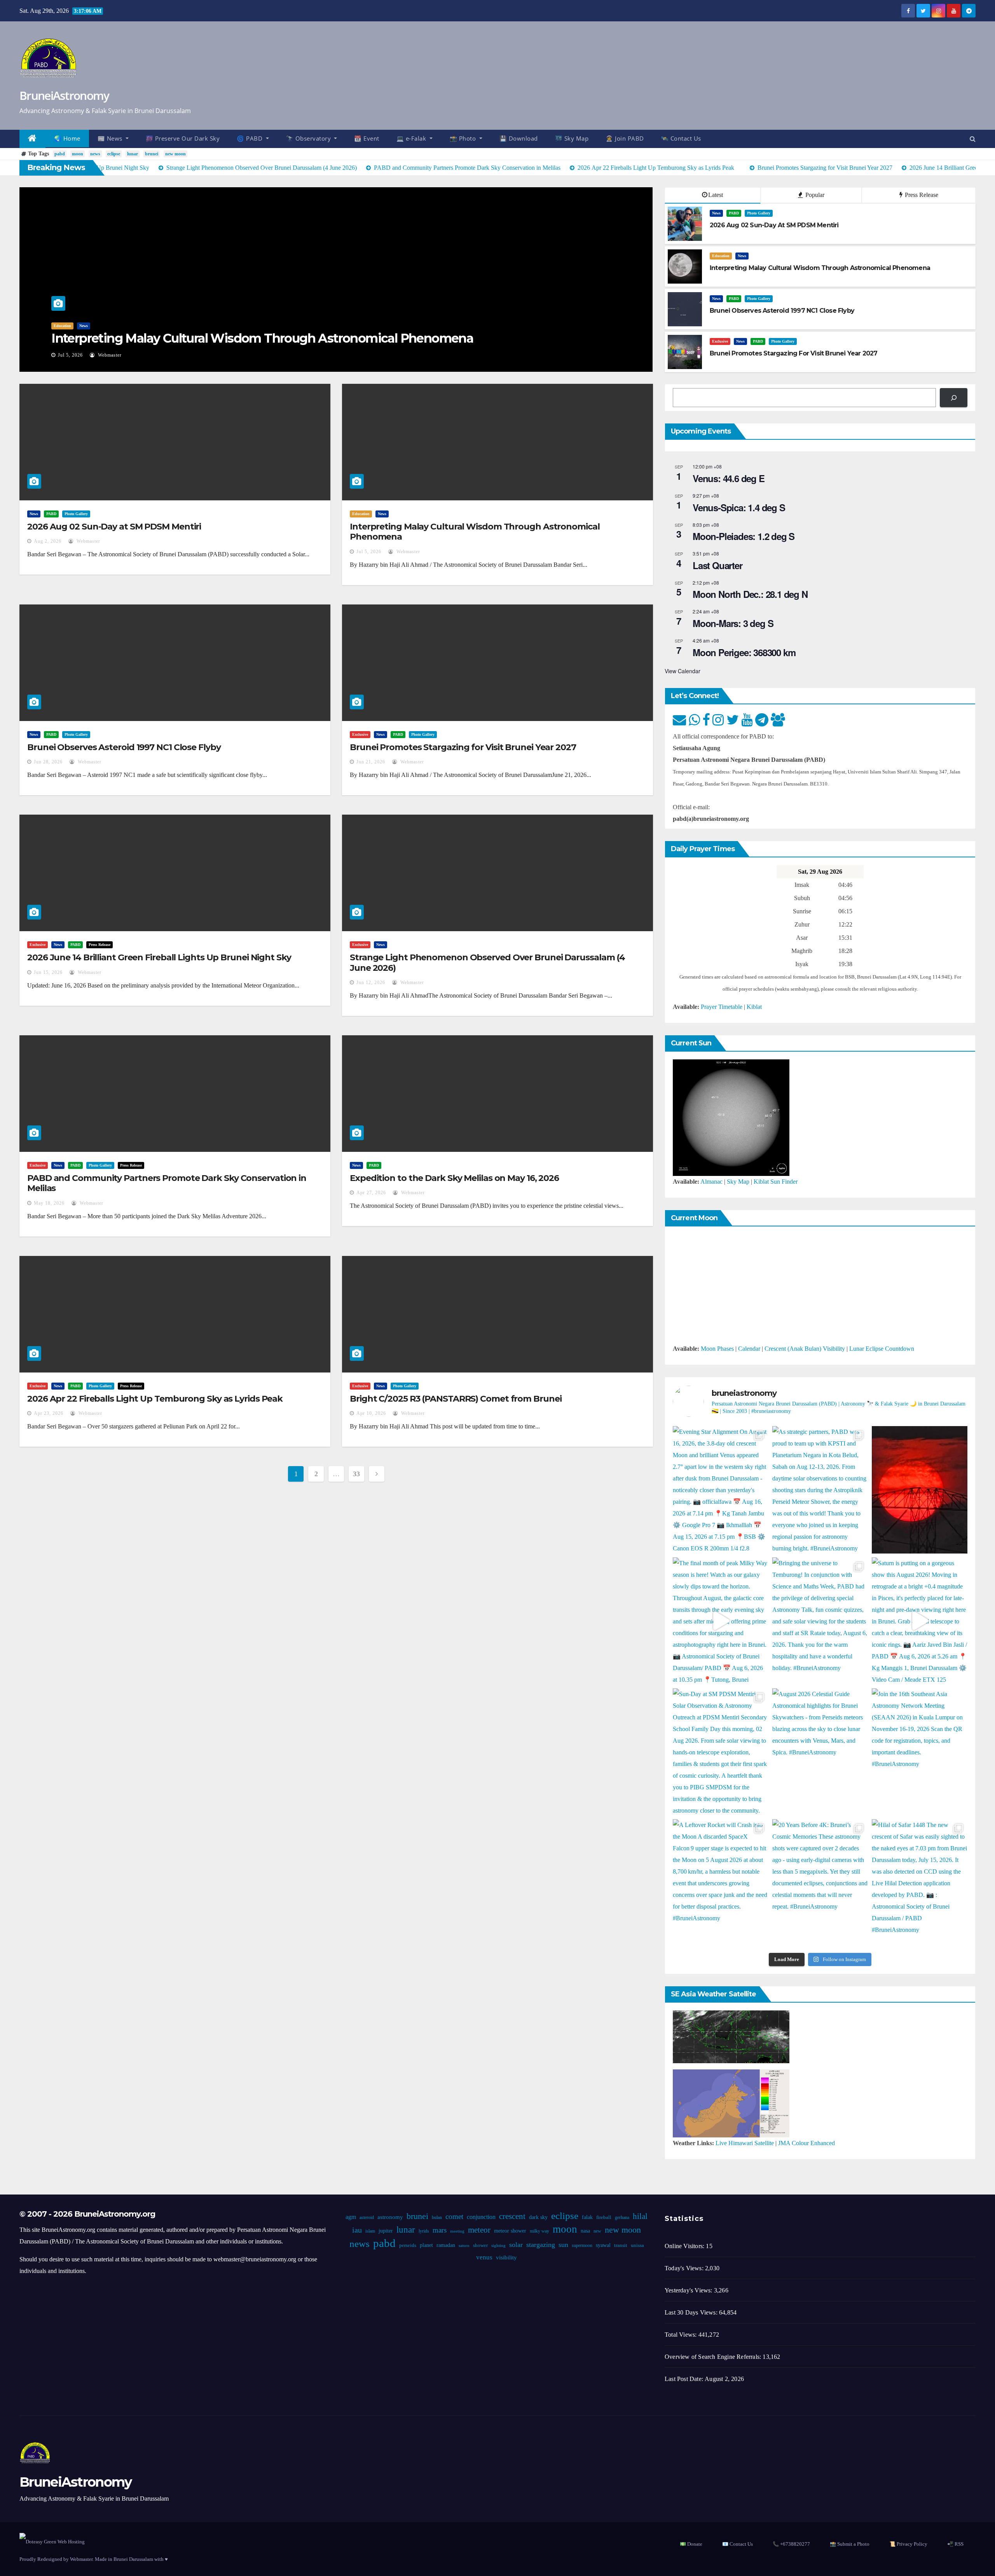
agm (351, 2217)
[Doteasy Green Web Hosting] (52, 2541)
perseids (408, 2245)
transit (621, 2245)
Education (62, 326)
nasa (585, 2231)
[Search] (954, 398)
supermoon (582, 2245)
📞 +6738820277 (791, 2544)
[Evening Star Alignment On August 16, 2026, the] (721, 1490)
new (597, 2231)
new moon (175, 154)
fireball (604, 2217)
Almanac (711, 1182)
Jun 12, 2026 (371, 982)
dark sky (538, 2217)
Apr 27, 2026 (371, 1193)
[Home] (32, 139)
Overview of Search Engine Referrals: (714, 2357)
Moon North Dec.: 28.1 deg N (750, 594)
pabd (60, 154)
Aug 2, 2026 (48, 541)
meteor (479, 2230)
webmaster (109, 355)
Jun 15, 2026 (48, 972)
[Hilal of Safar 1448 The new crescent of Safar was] (920, 1883)
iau (357, 2230)
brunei (152, 154)
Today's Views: (685, 2268)
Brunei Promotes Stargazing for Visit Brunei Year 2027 (463, 747)
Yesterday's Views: (689, 2290)
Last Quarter (717, 565)
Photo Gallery (759, 213)
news (95, 154)
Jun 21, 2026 (371, 762)
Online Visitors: (685, 2246)
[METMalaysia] (731, 2103)
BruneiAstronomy (64, 95)
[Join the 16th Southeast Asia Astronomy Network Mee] (920, 1752)
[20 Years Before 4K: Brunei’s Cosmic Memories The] (820, 1883)
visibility (506, 2257)
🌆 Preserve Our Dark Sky (183, 138)
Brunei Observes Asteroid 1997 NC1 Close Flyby (124, 747)
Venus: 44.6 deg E (729, 478)
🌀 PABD (250, 138)
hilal (640, 2216)
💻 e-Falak (412, 138)
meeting (457, 2231)
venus (484, 2257)
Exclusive (720, 341)
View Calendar (683, 671)
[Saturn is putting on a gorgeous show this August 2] (920, 1621)
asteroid (367, 2217)
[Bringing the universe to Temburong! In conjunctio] (820, 1621)
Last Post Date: (685, 2379)
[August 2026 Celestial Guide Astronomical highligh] (820, 1752)
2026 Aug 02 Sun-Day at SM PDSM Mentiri (114, 527)
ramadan (446, 2245)
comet (454, 2216)
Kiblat (754, 1007)
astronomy (390, 2217)
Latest (716, 195)
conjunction (481, 2217)
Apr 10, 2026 (371, 1413)
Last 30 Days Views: (692, 2312)
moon (78, 154)
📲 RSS (955, 2544)
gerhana (622, 2217)
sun (563, 2245)
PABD (734, 213)
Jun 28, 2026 (48, 762)
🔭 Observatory (309, 138)
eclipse (114, 154)
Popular (814, 195)
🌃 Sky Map (572, 138)
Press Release (921, 195)
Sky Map (738, 1182)
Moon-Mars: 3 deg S (733, 623)
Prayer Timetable (722, 1007)
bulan (437, 2217)
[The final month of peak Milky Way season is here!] (721, 1621)
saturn (464, 2246)
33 (356, 1474)
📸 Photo (464, 138)
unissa (637, 2245)
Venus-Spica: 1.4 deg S (739, 507)
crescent (512, 2216)
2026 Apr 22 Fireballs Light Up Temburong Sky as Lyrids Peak (155, 1399)
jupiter (386, 2231)
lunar (133, 154)
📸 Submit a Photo (850, 2544)
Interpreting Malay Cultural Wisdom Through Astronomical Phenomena (262, 338)
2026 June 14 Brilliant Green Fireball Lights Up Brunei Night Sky (159, 957)
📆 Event (367, 138)
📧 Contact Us (738, 2544)
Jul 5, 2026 (70, 355)
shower (480, 2245)
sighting (498, 2246)
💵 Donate (691, 2544)
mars (440, 2230)
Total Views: (682, 2335)
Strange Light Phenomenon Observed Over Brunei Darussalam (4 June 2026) (487, 962)
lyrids (424, 2231)
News (84, 326)
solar (516, 2245)
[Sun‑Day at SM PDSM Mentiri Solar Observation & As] (721, 1752)
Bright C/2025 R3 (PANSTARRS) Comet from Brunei (456, 1399)
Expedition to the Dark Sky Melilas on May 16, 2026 (454, 1178)
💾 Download (519, 138)
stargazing (541, 2245)
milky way (539, 2231)
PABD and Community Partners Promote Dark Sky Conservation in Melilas (167, 1183)
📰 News (111, 138)
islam (370, 2231)
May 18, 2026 (49, 1203)
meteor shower (510, 2231)
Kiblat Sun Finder (776, 1182)
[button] (973, 139)
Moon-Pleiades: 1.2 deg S (744, 536)
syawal (603, 2245)
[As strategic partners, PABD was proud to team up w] (820, 1490)
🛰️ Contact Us (681, 138)
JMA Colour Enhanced (806, 2143)
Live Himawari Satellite (745, 2143)
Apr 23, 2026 (49, 1413)
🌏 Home (67, 138)
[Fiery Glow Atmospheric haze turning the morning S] (920, 1490)
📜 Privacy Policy (908, 2544)
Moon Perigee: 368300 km (744, 652)
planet (426, 2245)
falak (587, 2217)
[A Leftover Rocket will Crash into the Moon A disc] (721, 1883)
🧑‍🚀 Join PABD (625, 138)
